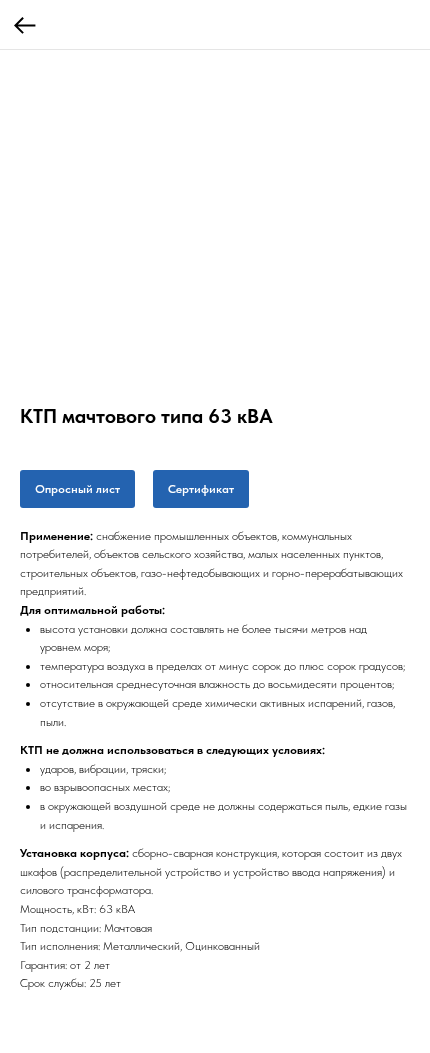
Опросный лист (77, 489)
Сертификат (201, 489)
